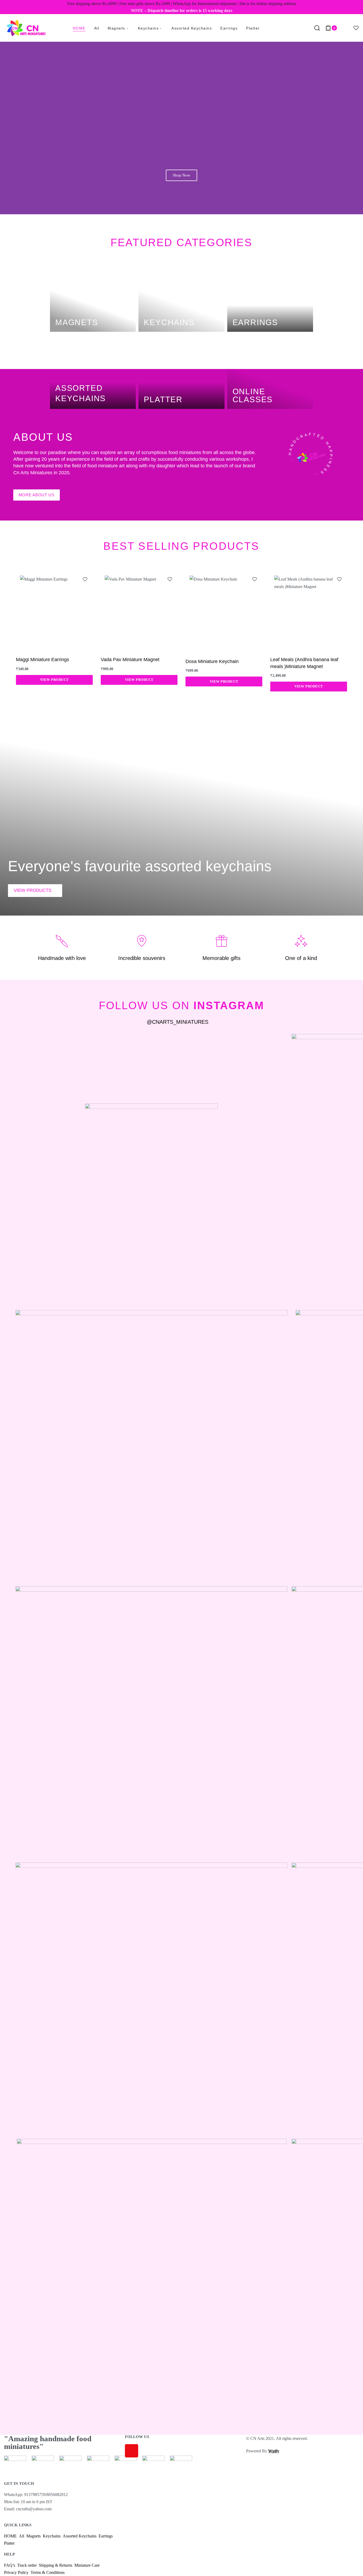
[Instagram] (132, 2451)
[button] (5, 127)
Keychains (169, 322)
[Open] (356, 28)
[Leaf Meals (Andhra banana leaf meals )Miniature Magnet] (309, 610)
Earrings (255, 322)
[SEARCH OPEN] (317, 28)
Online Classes (253, 395)
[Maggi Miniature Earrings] (54, 610)
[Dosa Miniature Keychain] (224, 611)
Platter (163, 399)
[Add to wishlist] (85, 579)
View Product (54, 680)
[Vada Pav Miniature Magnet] (139, 610)
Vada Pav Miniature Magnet (130, 660)
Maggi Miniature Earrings (43, 660)
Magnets (77, 322)
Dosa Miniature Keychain (212, 661)
